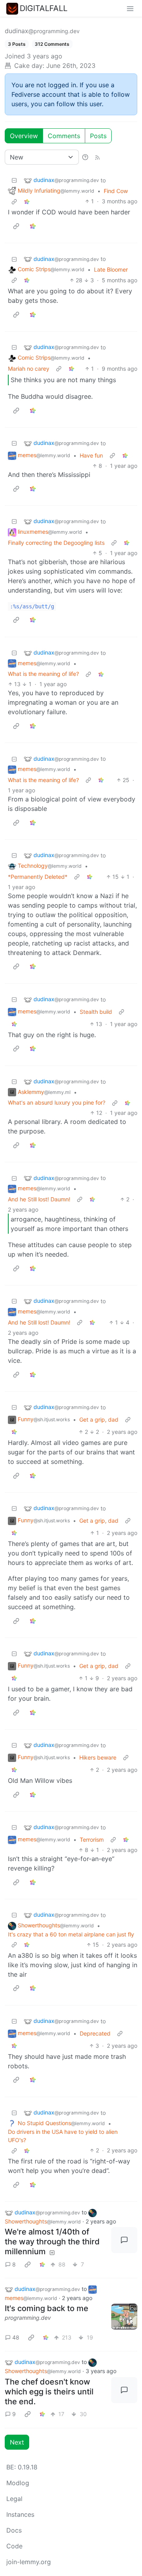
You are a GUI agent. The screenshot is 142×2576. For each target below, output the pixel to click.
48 (16, 2337)
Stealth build (96, 1012)
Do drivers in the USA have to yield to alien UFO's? (63, 2136)
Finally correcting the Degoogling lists (56, 543)
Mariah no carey (29, 369)
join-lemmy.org (29, 2562)
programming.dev (28, 2318)
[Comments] (124, 2240)
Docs (14, 2530)
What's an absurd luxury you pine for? (57, 1102)
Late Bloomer (111, 269)
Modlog (18, 2483)
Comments (64, 136)
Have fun (91, 455)
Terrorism (92, 1840)
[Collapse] (14, 180)
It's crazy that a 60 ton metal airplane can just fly (71, 1934)
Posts (98, 136)
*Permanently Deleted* (38, 877)
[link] (27, 201)
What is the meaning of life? (43, 674)
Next (17, 2442)
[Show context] (14, 201)
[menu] (130, 8)
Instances (20, 2514)
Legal (14, 2499)
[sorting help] (85, 157)
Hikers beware (98, 1757)
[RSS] (97, 157)
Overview (24, 136)
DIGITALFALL (44, 8)
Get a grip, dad (99, 1419)
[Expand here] (124, 2317)
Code (14, 2546)
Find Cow (116, 191)
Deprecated (95, 2033)
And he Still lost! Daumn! (39, 1199)
